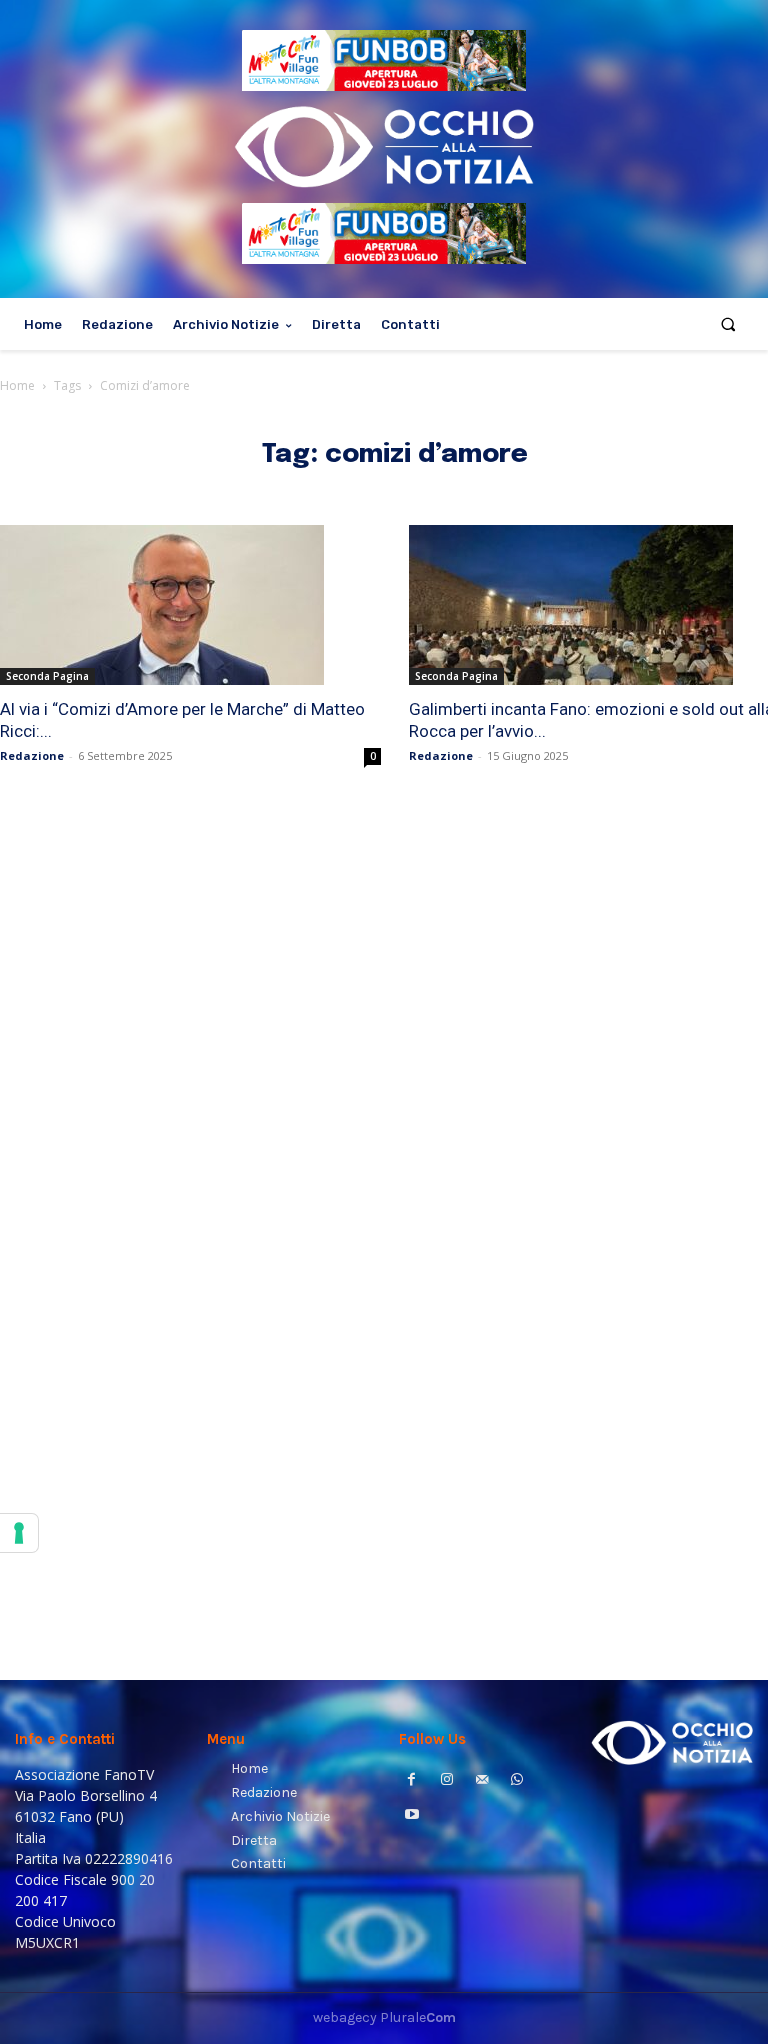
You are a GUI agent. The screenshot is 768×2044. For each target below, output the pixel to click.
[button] (728, 324)
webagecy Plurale (384, 2017)
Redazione (32, 755)
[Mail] (481, 1781)
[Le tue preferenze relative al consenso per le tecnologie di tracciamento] (19, 1533)
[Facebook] (411, 1781)
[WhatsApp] (517, 1781)
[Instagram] (446, 1781)
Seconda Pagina (47, 676)
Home (17, 385)
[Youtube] (411, 1816)
